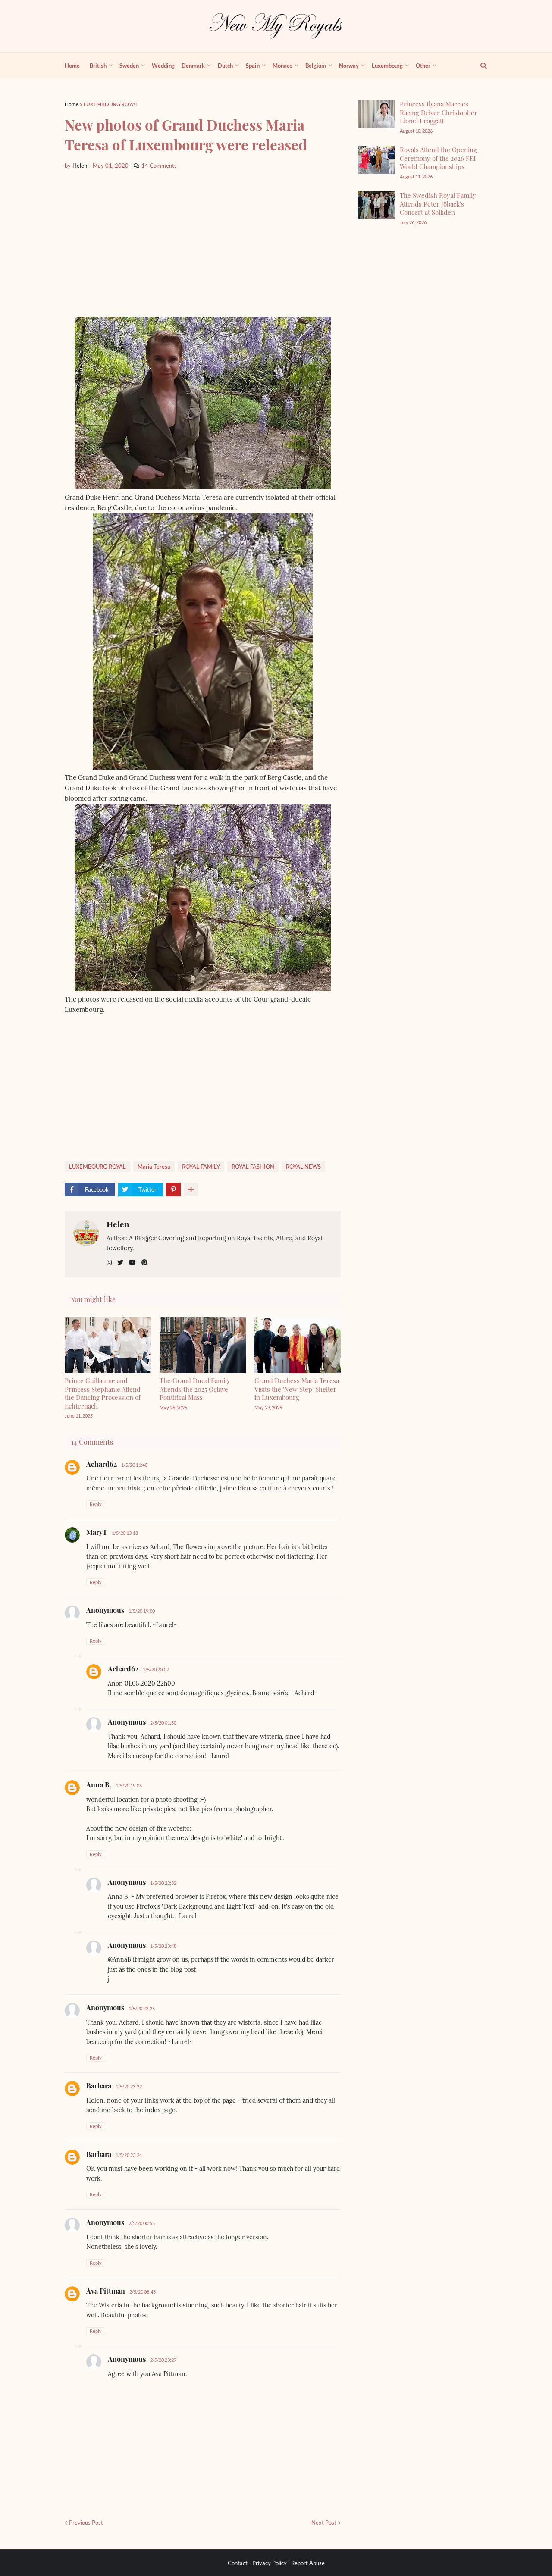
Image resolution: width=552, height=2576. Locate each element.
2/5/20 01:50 (163, 1723)
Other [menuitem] (423, 66)
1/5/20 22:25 (142, 2008)
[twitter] (120, 1263)
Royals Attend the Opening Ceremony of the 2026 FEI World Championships (438, 158)
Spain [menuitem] (253, 66)
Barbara (99, 2086)
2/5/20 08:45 (143, 2292)
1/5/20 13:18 (125, 1533)
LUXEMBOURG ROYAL (111, 104)
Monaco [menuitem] (282, 66)
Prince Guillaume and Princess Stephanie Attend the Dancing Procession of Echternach (103, 1393)
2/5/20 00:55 (142, 2223)
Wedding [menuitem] (163, 66)
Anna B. (99, 1785)
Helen (118, 1224)
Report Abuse (308, 2563)
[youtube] (132, 1263)
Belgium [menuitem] (316, 66)
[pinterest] (144, 1263)
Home (72, 104)
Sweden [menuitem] (129, 66)
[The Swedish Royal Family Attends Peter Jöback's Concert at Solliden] (376, 205)
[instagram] (109, 1263)
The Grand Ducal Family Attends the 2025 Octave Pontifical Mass (195, 1389)
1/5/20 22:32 (163, 1883)
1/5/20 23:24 (129, 2155)
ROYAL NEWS (303, 1167)
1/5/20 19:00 (142, 1611)
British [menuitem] (98, 66)
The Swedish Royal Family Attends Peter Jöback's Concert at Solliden (438, 204)
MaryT (97, 1532)
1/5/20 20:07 (156, 1670)
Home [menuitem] (72, 66)
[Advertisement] (203, 244)
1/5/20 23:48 (163, 1946)
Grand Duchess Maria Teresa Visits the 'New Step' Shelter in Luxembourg (297, 1389)
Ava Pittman (106, 2291)
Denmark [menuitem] (193, 66)
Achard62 (102, 1464)
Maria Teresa (154, 1167)
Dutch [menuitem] (225, 66)
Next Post (324, 2523)
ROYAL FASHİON (253, 1167)
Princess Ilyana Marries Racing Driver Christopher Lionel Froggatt (439, 112)
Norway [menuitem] (349, 66)
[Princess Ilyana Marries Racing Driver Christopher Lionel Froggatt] (376, 114)
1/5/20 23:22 (129, 2086)
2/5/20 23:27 (163, 2360)
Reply (96, 1504)
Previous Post (86, 2523)
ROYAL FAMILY (201, 1167)
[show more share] (191, 1189)
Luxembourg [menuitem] (387, 66)
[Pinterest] (173, 1189)
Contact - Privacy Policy (257, 2563)
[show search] (479, 66)
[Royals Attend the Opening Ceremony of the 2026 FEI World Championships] (376, 160)
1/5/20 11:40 (134, 1465)
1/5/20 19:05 (129, 1786)
